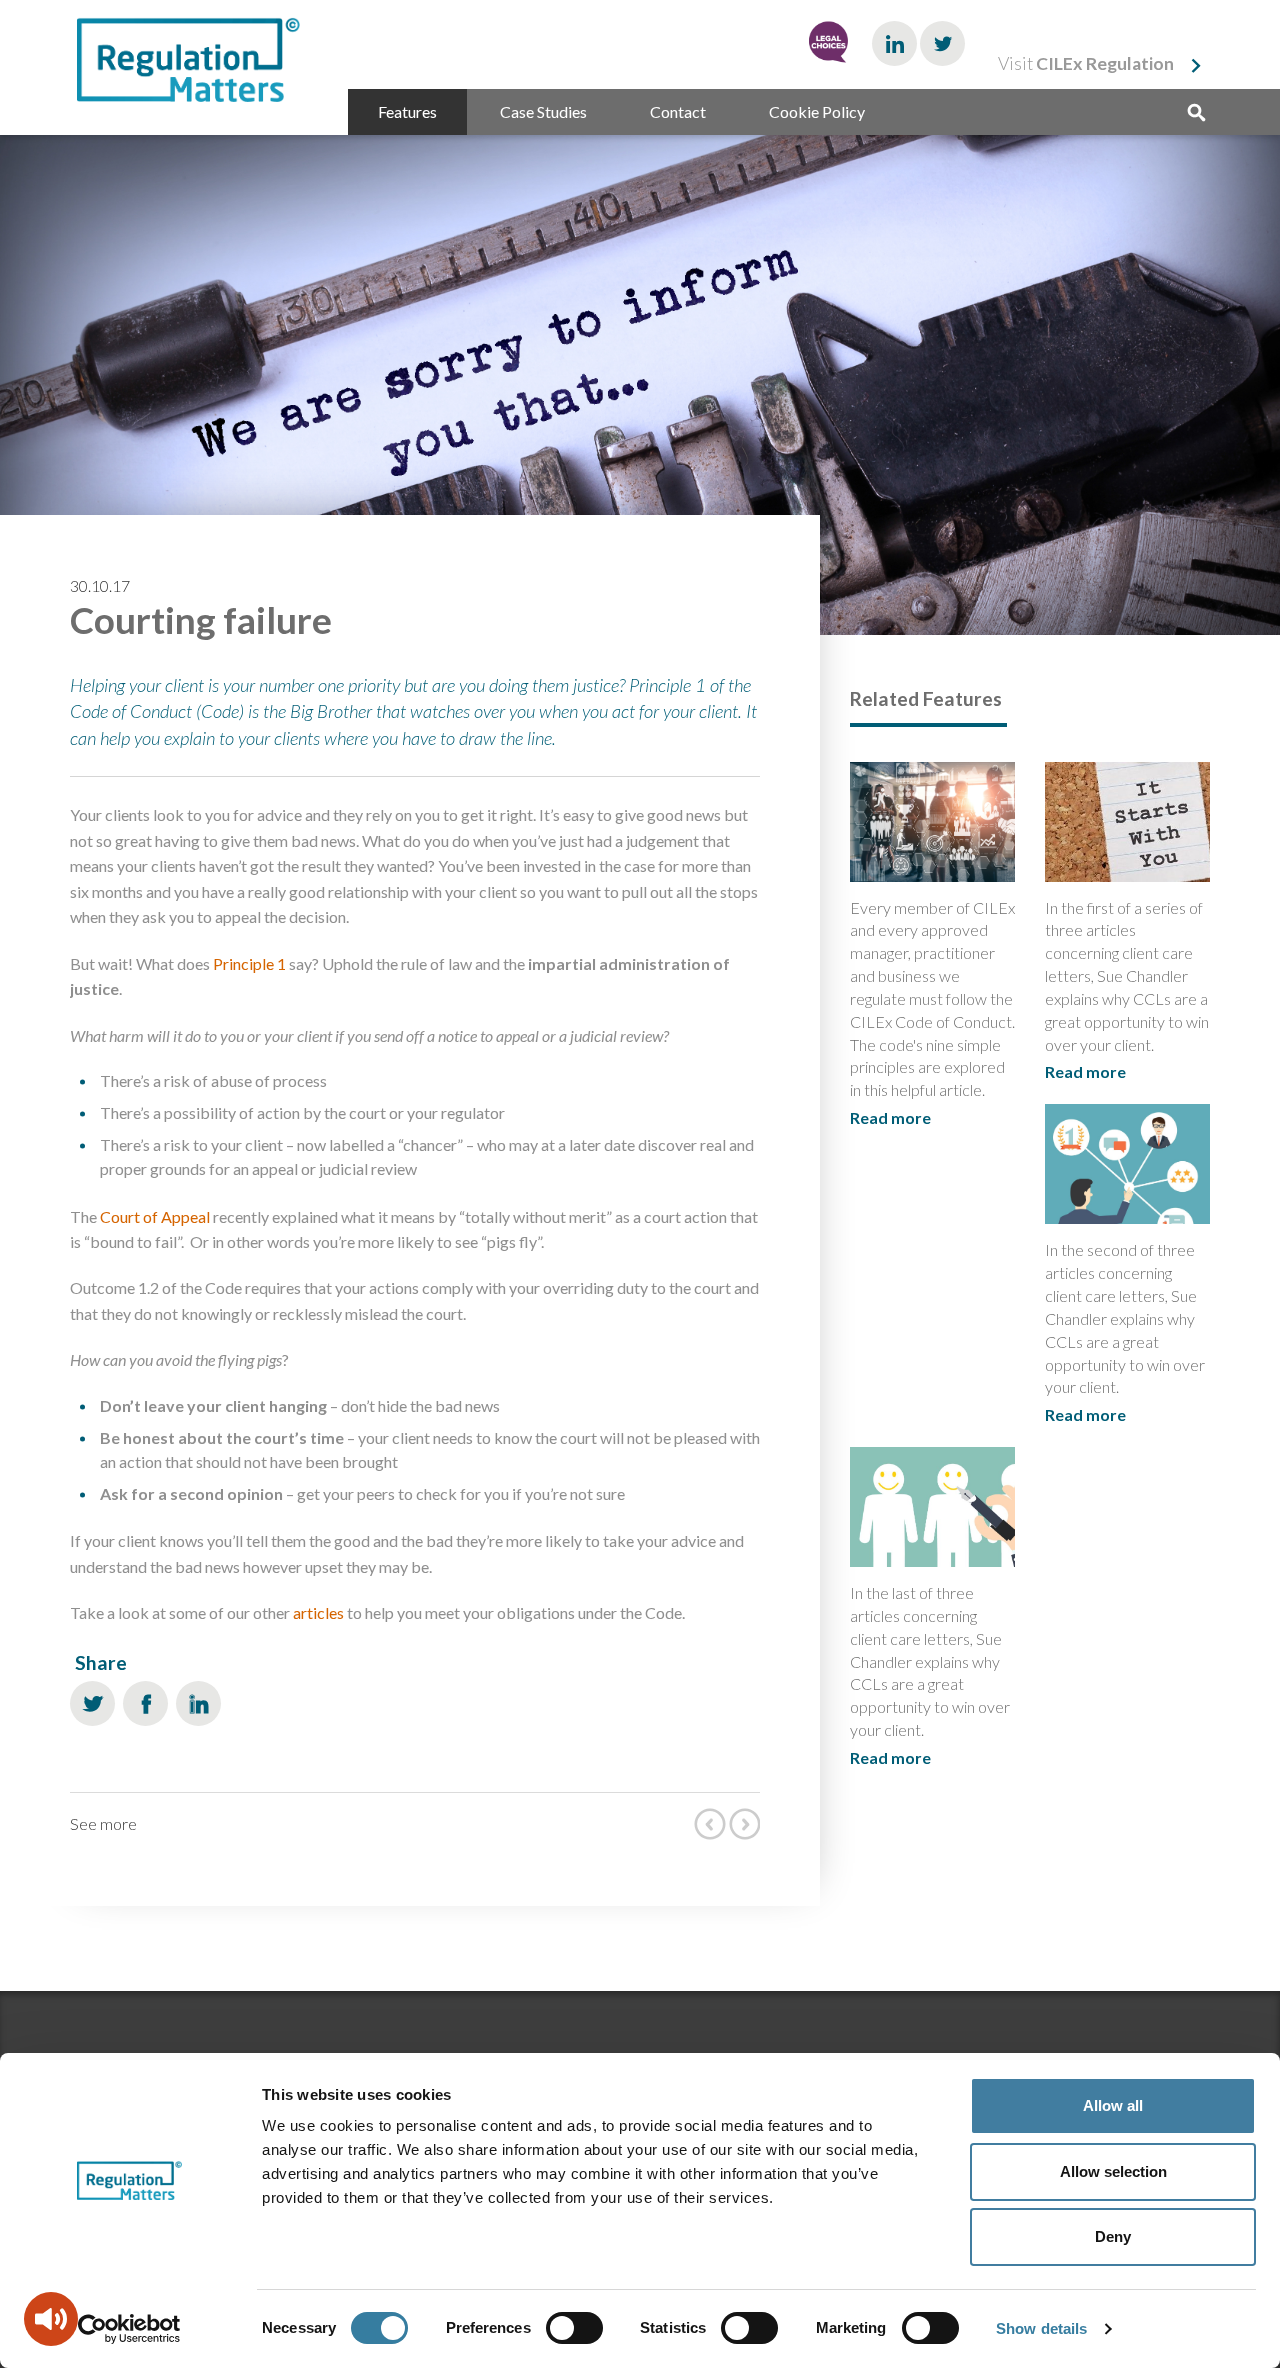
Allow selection (1113, 2171)
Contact (678, 111)
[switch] (574, 2328)
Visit (1086, 63)
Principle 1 (249, 963)
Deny (1113, 2236)
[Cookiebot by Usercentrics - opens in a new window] (129, 2329)
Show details (1041, 2328)
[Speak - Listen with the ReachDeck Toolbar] (51, 2319)
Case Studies (543, 111)
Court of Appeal (155, 1216)
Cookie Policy (817, 111)
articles (318, 1612)
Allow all (1113, 2105)
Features (407, 111)
